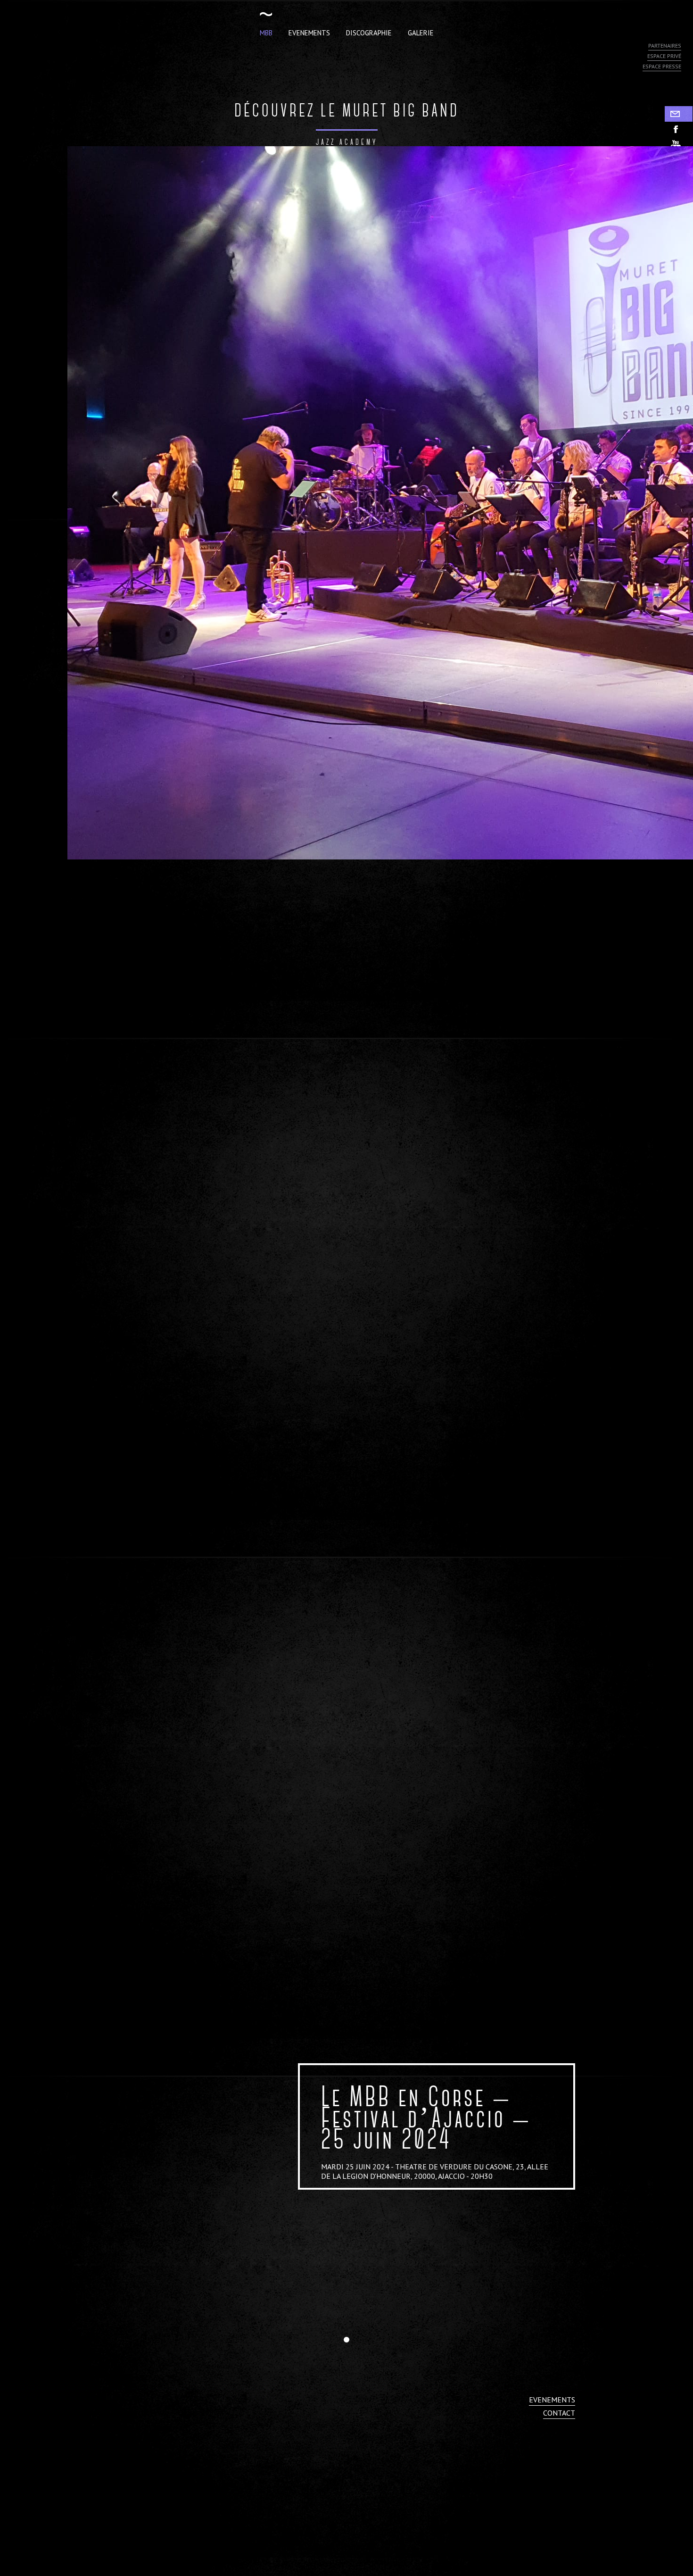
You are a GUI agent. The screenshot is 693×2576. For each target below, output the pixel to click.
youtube (679, 145)
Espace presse (662, 66)
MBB (266, 33)
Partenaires (665, 46)
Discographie (369, 33)
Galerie (421, 33)
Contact (679, 114)
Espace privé (664, 56)
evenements (552, 2400)
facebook (679, 129)
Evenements (309, 33)
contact (559, 2413)
